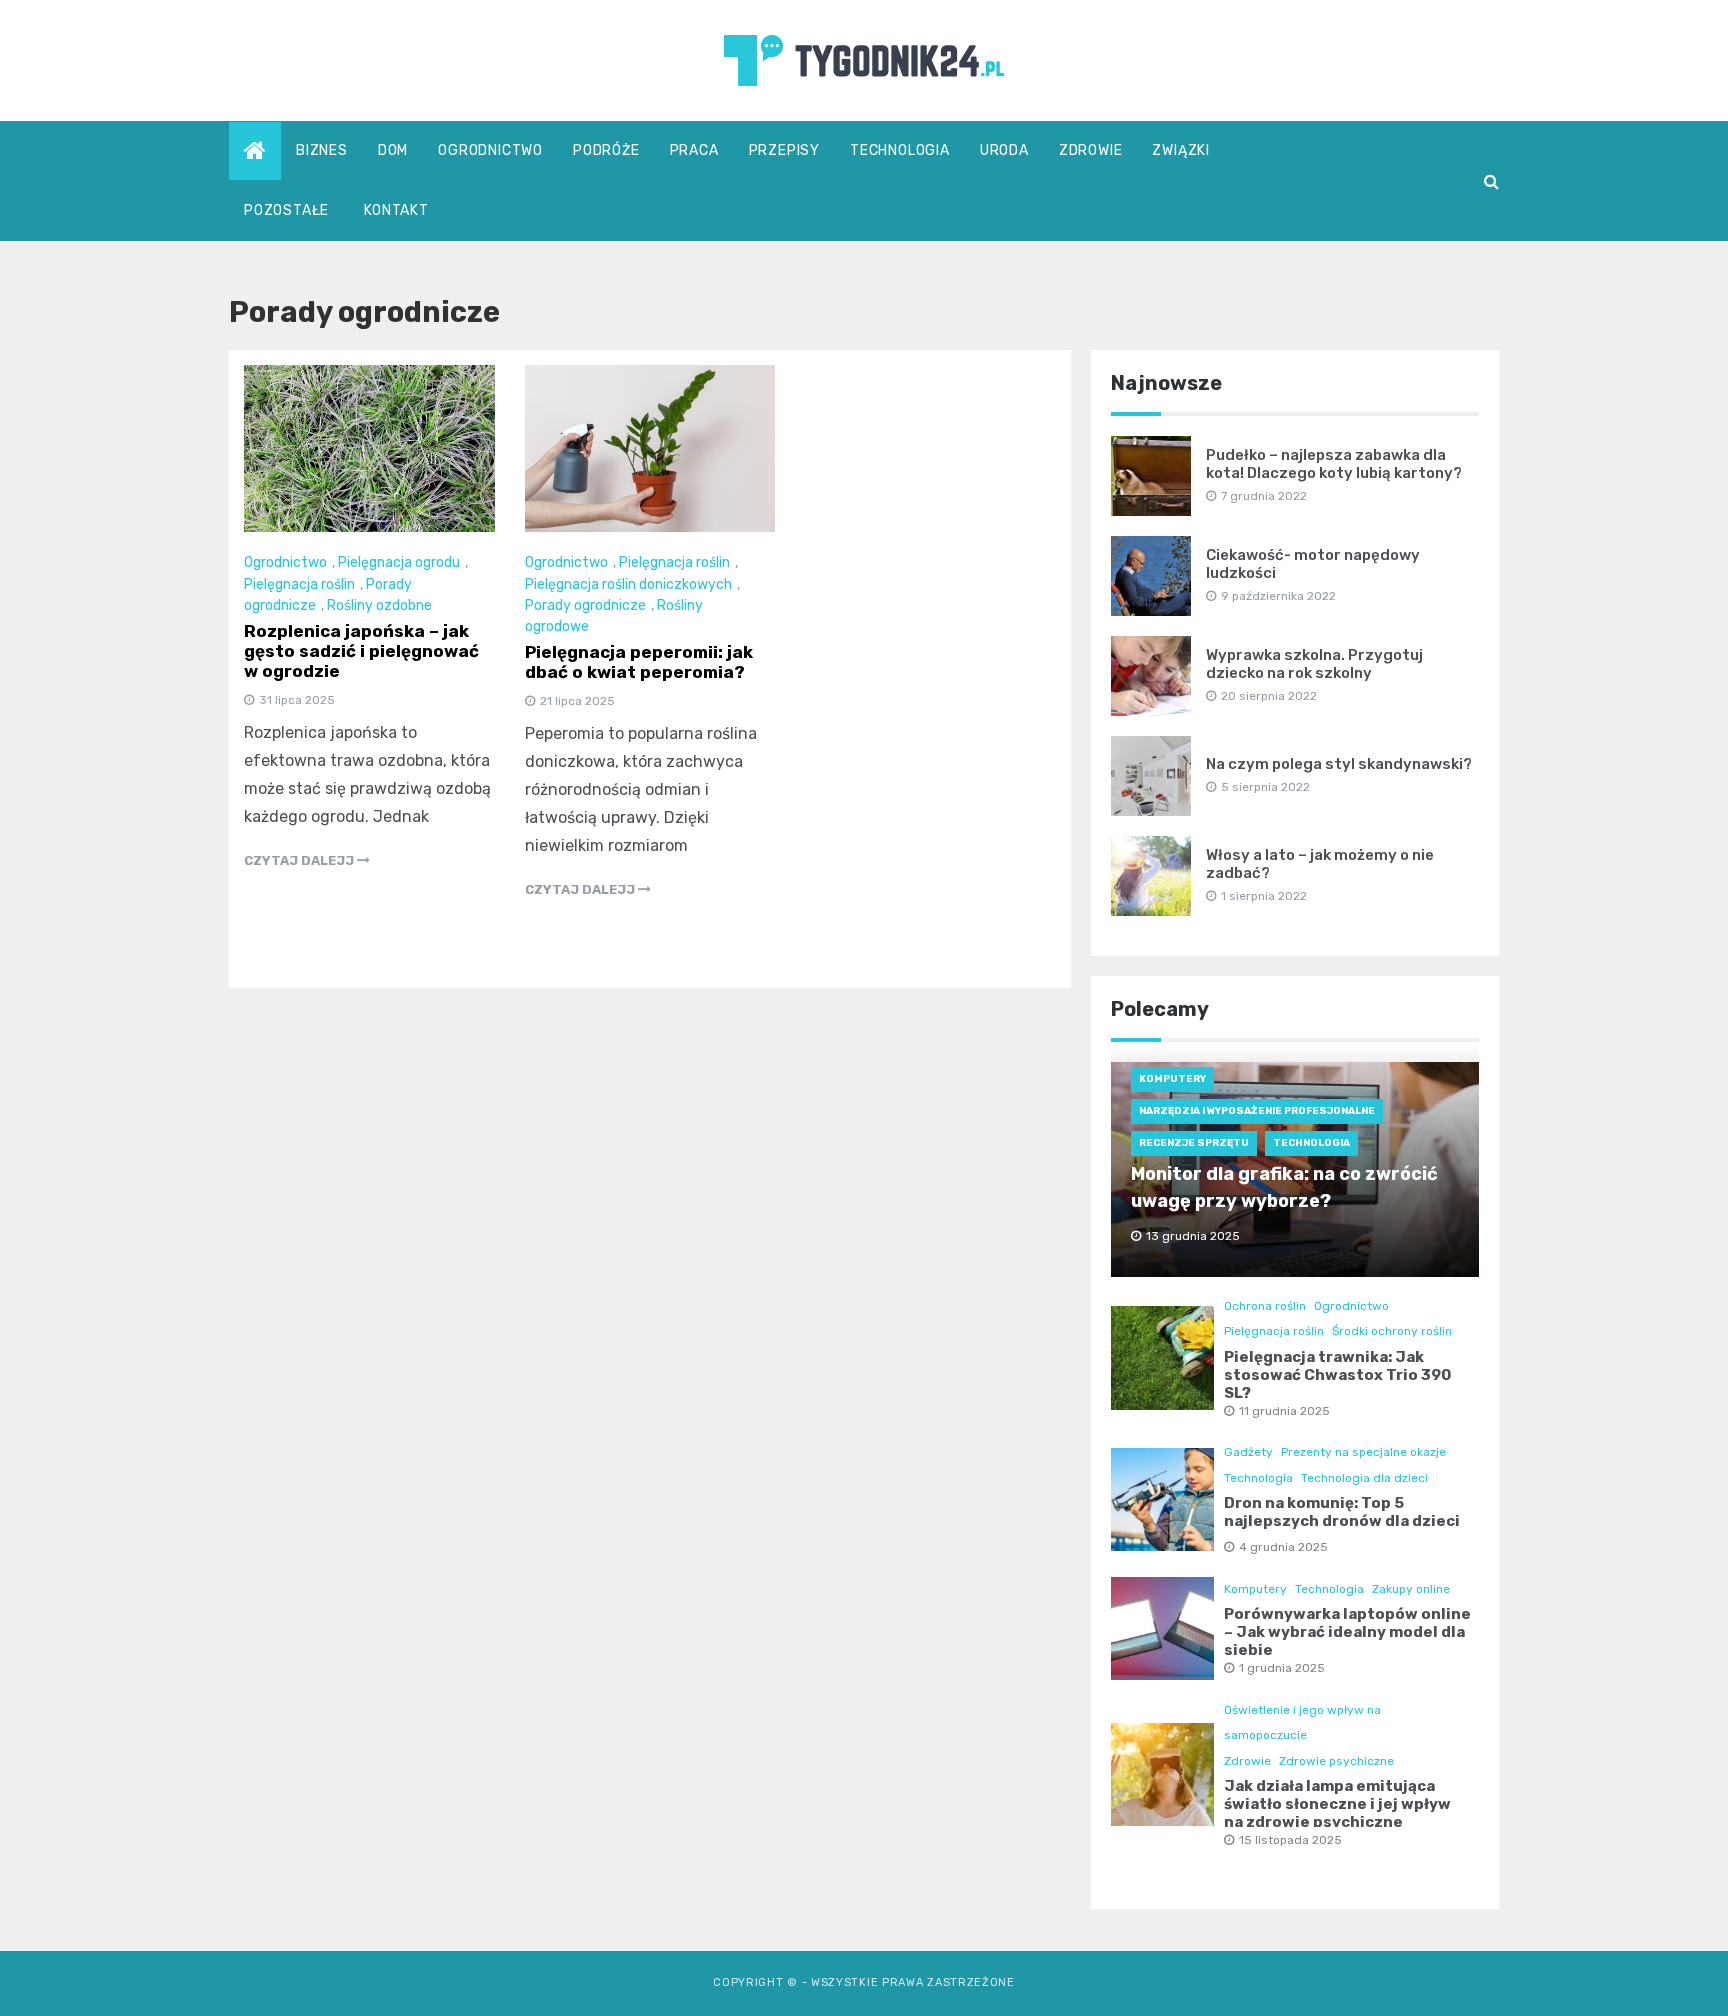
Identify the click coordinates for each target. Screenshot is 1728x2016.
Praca (694, 150)
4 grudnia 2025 (1283, 1547)
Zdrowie (1091, 150)
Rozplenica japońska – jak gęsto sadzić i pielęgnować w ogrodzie (361, 651)
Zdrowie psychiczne (1336, 1761)
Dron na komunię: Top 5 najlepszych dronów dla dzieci (1342, 1512)
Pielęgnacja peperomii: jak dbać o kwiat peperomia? (639, 662)
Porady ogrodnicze (585, 605)
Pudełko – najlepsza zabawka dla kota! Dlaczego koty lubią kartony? (1334, 464)
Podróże (606, 150)
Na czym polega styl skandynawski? (1339, 764)
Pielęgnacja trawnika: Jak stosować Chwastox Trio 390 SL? (1337, 1375)
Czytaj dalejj (300, 860)
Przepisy (784, 150)
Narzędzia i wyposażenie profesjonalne (1257, 1111)
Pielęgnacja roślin (299, 584)
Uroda (1004, 150)
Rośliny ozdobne (379, 605)
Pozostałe (286, 210)
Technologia (900, 150)
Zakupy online (1411, 1589)
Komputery (1172, 1079)
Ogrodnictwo (490, 150)
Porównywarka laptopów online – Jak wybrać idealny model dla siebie (1347, 1632)
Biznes (322, 150)
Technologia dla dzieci (1364, 1478)
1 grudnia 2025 (1282, 1668)
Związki (1181, 150)
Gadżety (1248, 1452)
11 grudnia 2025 (1284, 1411)
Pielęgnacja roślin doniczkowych (628, 584)
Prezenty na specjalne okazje (1363, 1452)
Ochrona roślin (1265, 1306)
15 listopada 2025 (1290, 1840)
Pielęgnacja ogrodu (399, 562)
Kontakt (396, 210)
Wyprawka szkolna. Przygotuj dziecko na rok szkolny (1314, 664)
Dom (393, 150)
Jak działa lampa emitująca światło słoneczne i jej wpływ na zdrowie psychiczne (1337, 1804)
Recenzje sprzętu (1194, 1143)
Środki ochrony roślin (1392, 1331)
